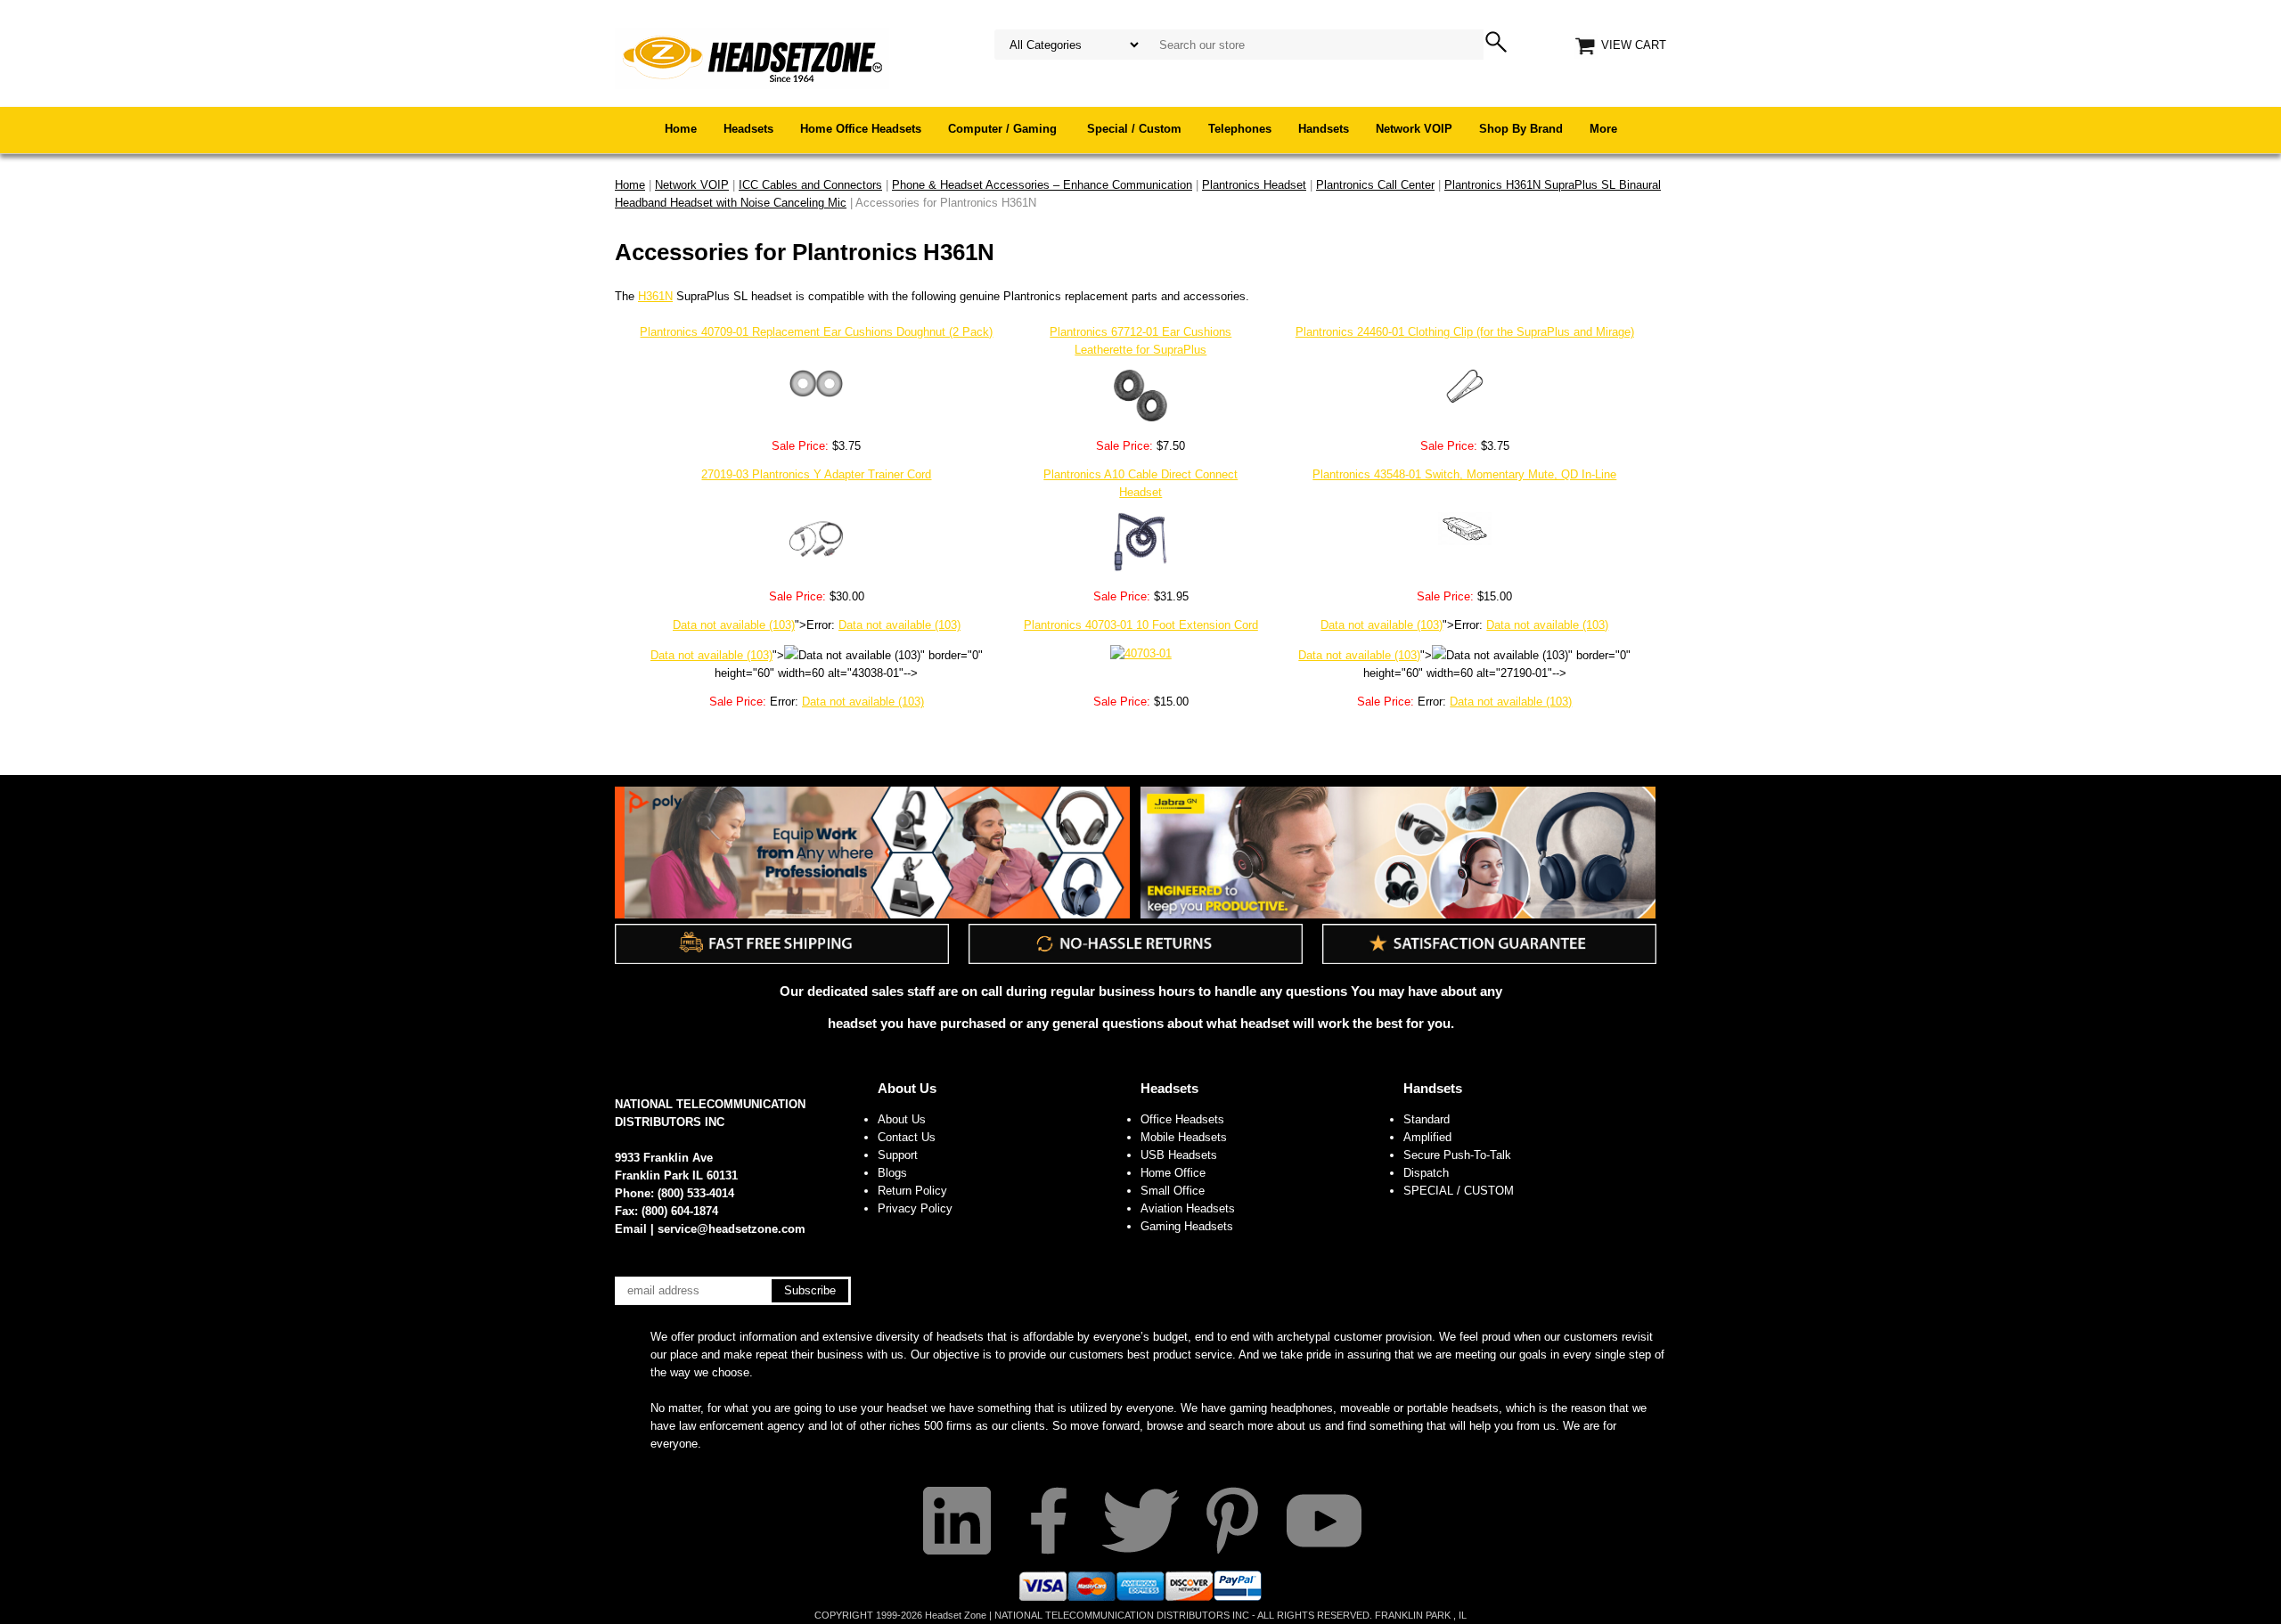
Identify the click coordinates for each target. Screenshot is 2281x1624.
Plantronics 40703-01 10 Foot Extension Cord (1141, 625)
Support (898, 1155)
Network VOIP (1414, 129)
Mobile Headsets (1184, 1137)
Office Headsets (1182, 1119)
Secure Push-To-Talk (1457, 1155)
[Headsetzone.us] (752, 57)
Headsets (748, 129)
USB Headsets (1179, 1155)
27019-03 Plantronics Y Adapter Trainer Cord (816, 474)
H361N (655, 296)
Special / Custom (1134, 129)
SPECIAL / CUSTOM (1459, 1191)
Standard (1427, 1119)
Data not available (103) (734, 625)
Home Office (1173, 1173)
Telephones (1240, 129)
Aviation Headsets (1188, 1208)
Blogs (892, 1173)
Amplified (1427, 1137)
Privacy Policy (915, 1208)
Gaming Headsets (1187, 1226)
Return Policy (912, 1191)
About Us (907, 1088)
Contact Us (907, 1137)
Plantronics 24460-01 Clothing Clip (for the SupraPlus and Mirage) (1465, 332)
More (1603, 129)
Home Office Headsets (861, 129)
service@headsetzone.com (732, 1229)
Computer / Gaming (1004, 129)
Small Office (1173, 1191)
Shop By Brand (1521, 129)
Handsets (1324, 129)
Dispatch (1426, 1173)
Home (681, 129)
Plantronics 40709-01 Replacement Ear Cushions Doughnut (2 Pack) (816, 332)
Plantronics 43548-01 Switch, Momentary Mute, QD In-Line (1464, 474)
